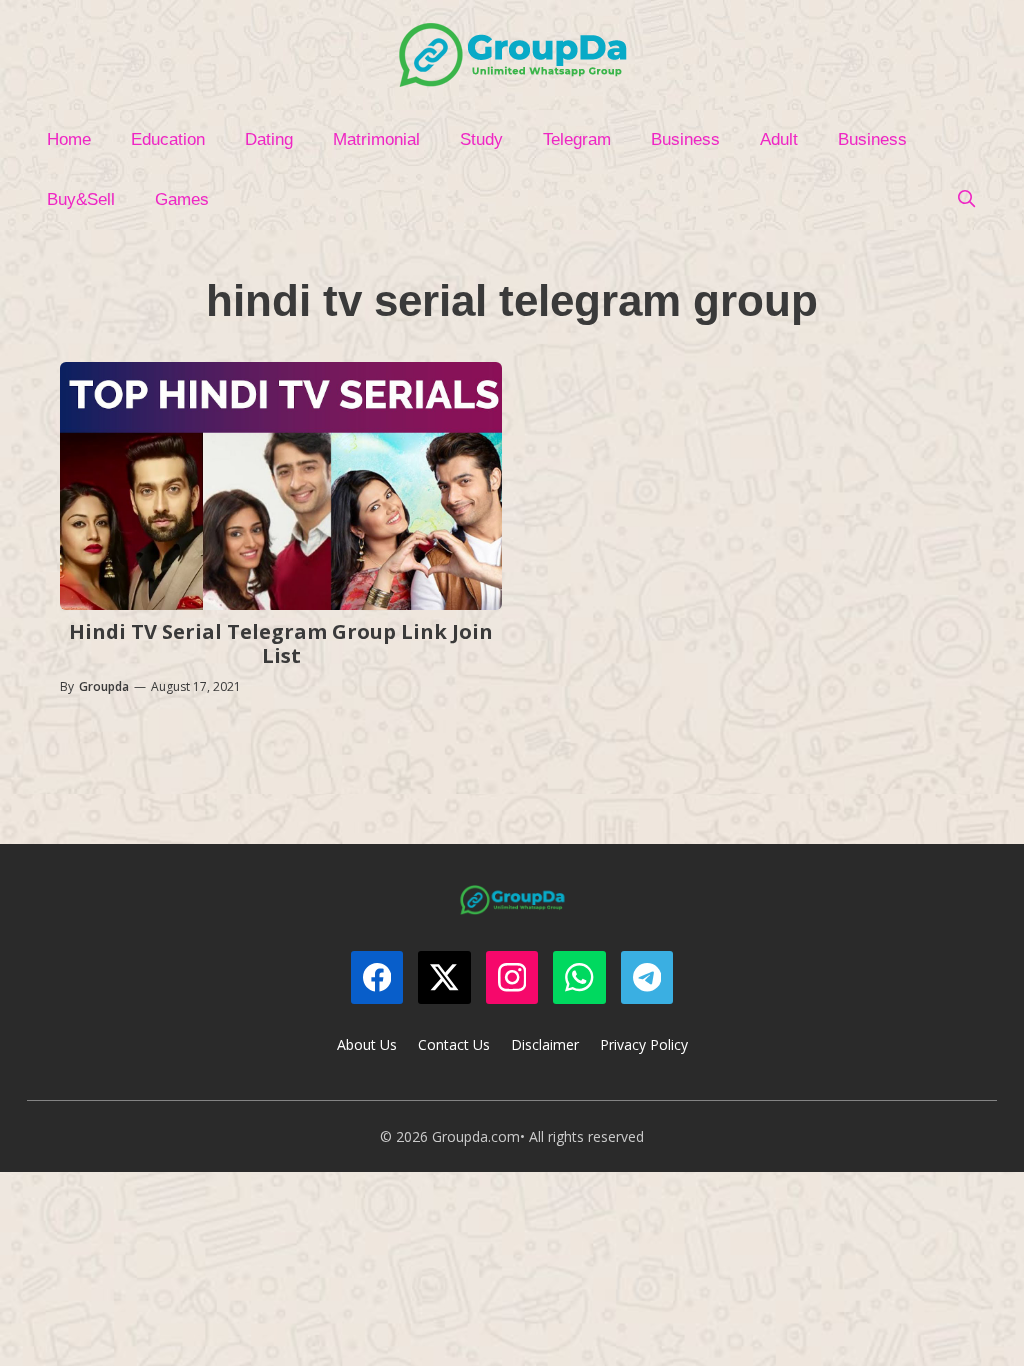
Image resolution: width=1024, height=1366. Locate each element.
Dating (269, 139)
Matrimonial (376, 139)
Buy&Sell (81, 199)
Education (168, 139)
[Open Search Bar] (966, 200)
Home (69, 139)
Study (481, 139)
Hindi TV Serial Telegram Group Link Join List (281, 643)
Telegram (577, 139)
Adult (779, 139)
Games (182, 199)
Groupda (104, 686)
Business (685, 139)
